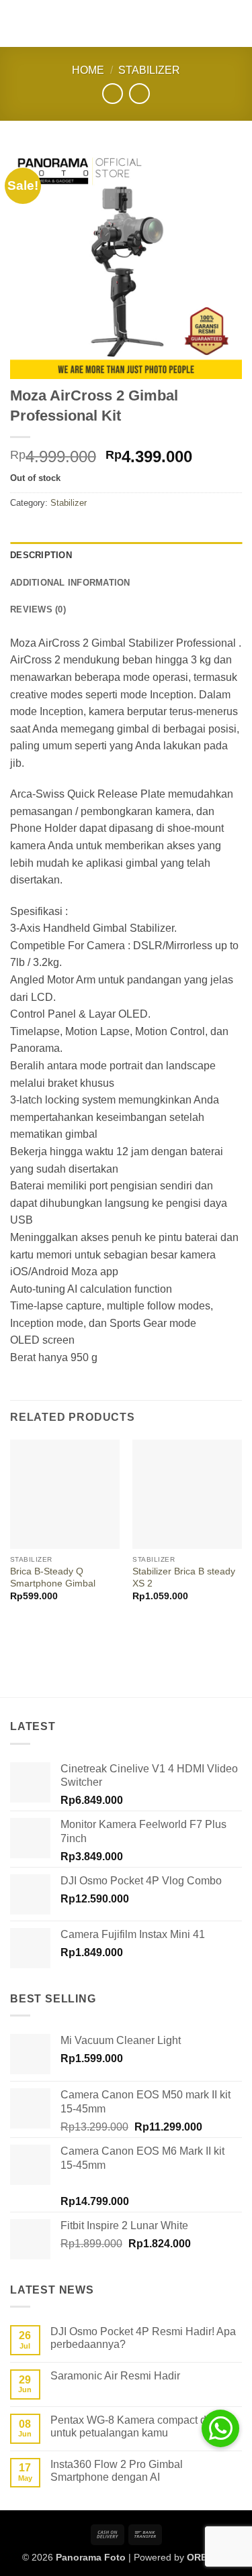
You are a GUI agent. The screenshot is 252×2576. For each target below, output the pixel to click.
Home (88, 70)
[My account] (212, 23)
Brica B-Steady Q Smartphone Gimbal (53, 1577)
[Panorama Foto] (126, 23)
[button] (18, 23)
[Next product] (113, 94)
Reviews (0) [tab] (38, 609)
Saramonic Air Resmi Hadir (115, 2376)
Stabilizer (149, 70)
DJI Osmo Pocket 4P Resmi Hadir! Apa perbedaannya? (143, 2338)
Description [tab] (41, 555)
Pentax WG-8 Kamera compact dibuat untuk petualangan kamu (140, 2426)
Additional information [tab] (70, 583)
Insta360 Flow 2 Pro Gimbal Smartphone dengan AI (117, 2471)
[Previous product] (139, 94)
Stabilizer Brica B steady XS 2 (184, 1577)
